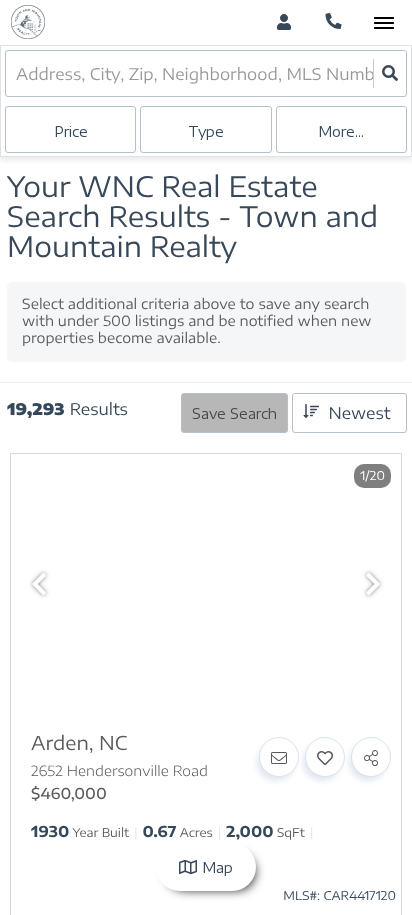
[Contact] (279, 757)
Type (206, 131)
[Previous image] (39, 584)
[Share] (371, 757)
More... (341, 131)
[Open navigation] (383, 23)
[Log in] (283, 22)
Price (71, 131)
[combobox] (18, 74)
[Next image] (373, 584)
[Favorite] (325, 757)
